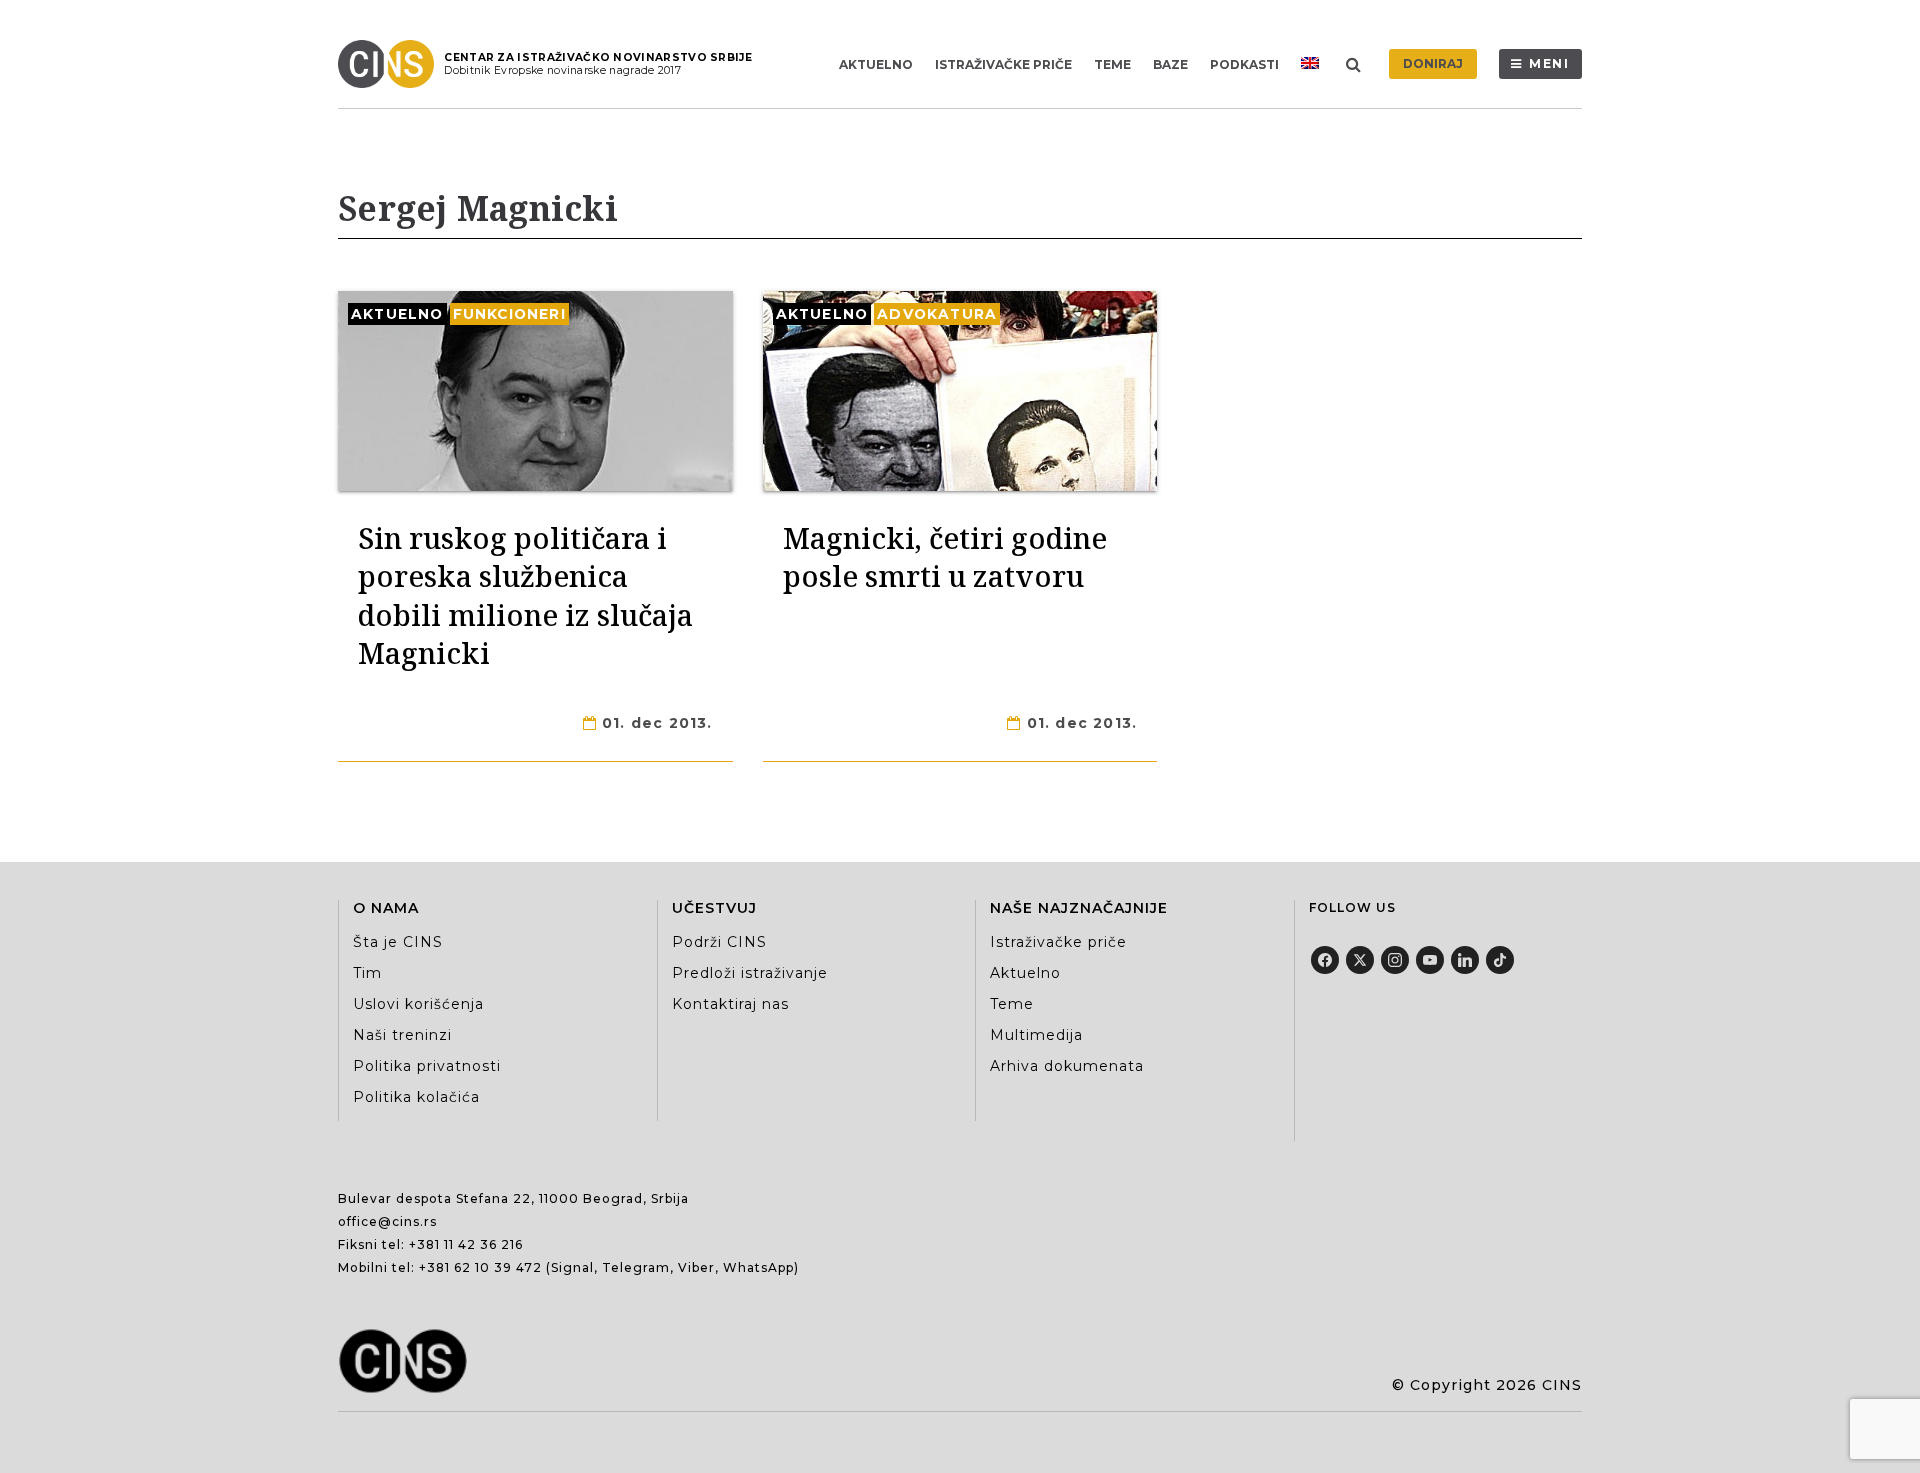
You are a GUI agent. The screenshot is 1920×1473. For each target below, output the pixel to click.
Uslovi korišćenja (418, 1004)
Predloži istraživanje (750, 973)
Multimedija (1036, 1035)
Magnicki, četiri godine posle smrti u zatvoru (945, 556)
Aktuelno (876, 64)
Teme (1112, 64)
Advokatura (937, 314)
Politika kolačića (416, 1097)
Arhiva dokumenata (1067, 1066)
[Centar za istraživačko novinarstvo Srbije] (391, 64)
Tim (367, 973)
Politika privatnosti (427, 1066)
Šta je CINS (398, 942)
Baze (1170, 64)
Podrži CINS (719, 942)
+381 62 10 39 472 (480, 1267)
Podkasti (1244, 64)
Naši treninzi (402, 1035)
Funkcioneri (509, 314)
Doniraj (1433, 63)
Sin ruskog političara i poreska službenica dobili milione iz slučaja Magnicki (525, 595)
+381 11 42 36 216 (466, 1244)
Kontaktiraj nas (730, 1004)
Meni (1549, 63)
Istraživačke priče (1003, 64)
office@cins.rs (387, 1221)
